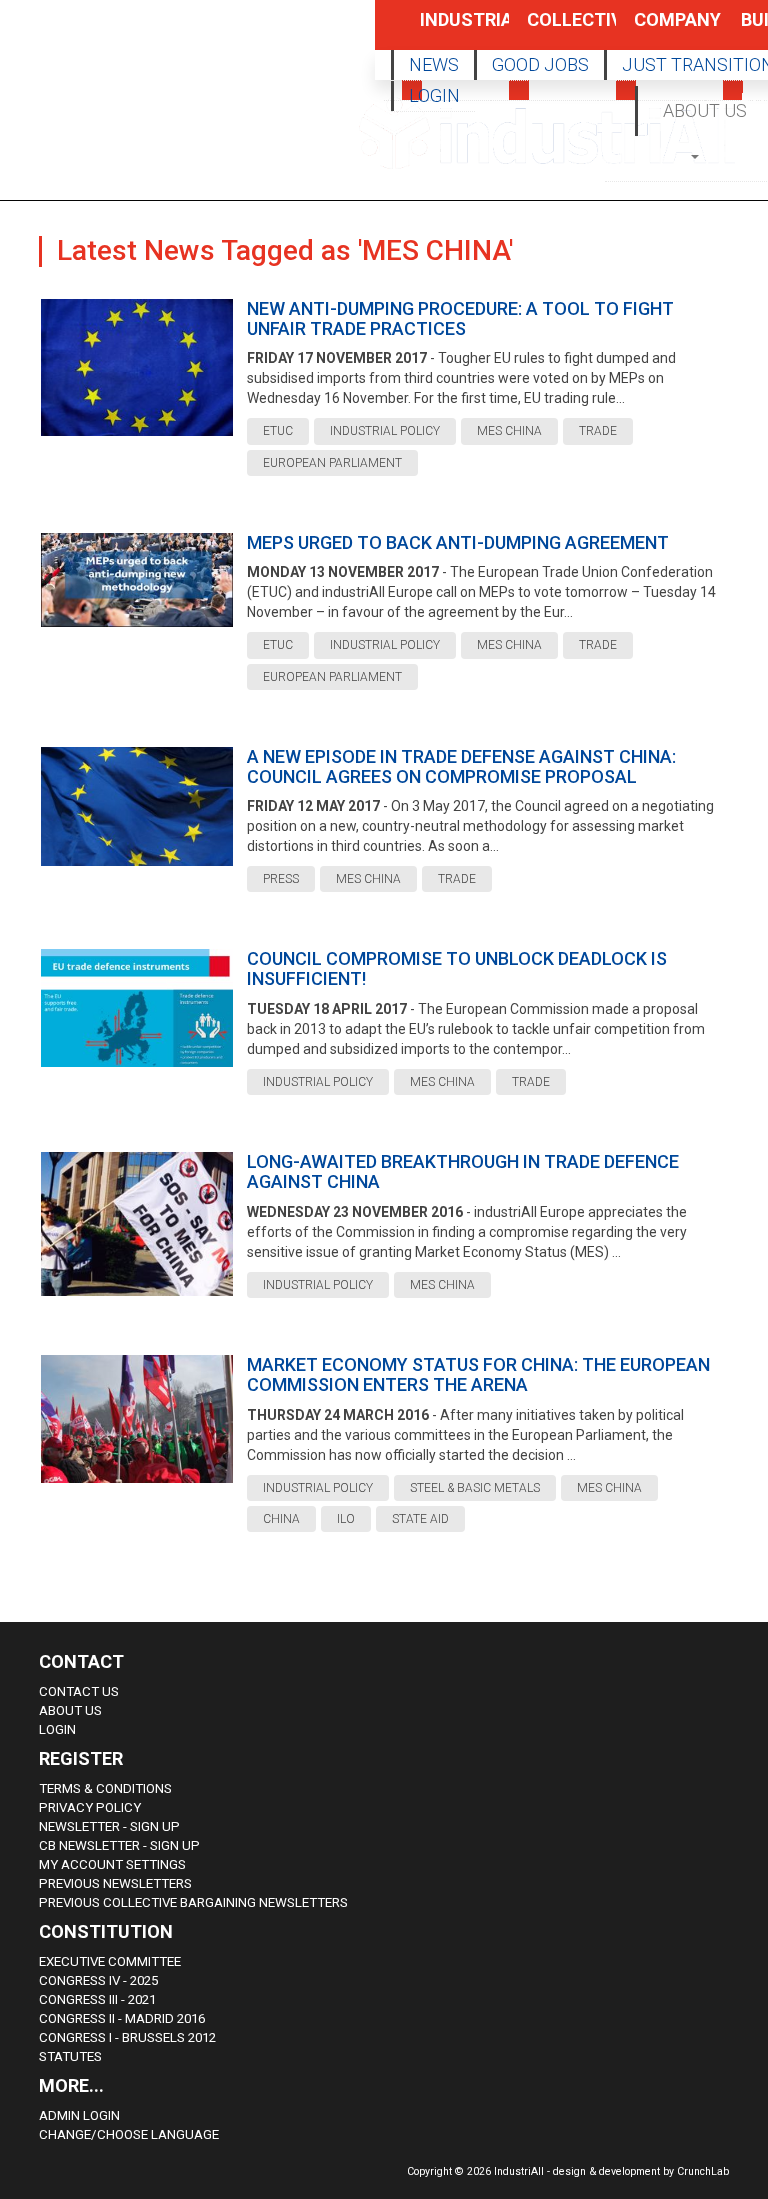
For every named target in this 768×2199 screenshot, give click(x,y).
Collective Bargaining (550, 29)
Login (57, 1729)
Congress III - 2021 (97, 1999)
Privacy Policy (90, 1807)
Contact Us (79, 1691)
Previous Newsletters (115, 1883)
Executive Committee (110, 1961)
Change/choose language (129, 2134)
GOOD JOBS (540, 64)
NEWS (434, 64)
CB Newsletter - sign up (119, 1845)
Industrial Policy (443, 29)
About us (70, 1710)
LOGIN (434, 95)
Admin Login (79, 2115)
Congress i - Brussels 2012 (127, 2037)
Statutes (70, 2056)
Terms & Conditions (105, 1788)
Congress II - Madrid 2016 (122, 2018)
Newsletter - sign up (109, 1826)
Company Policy (657, 29)
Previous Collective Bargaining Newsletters (193, 1902)
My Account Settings (112, 1864)
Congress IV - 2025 (98, 1980)
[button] (696, 155)
